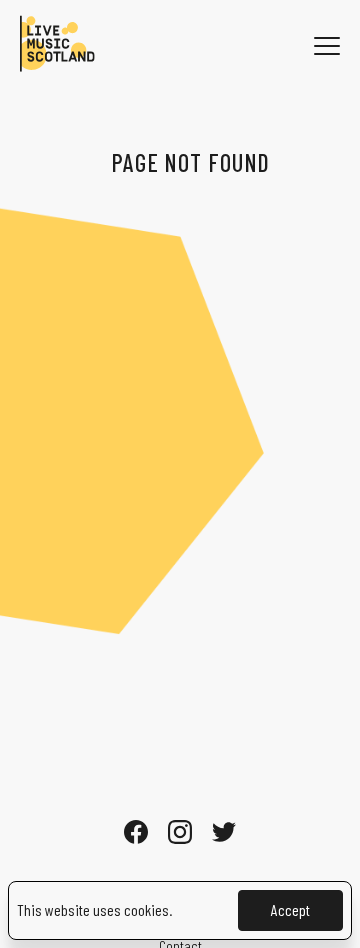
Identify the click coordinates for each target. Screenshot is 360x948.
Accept (290, 909)
